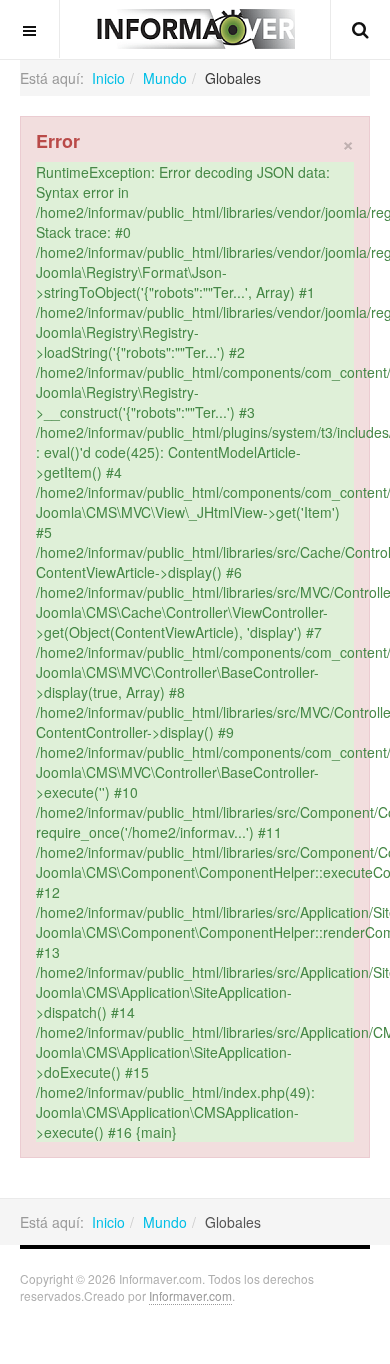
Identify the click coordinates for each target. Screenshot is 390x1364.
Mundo (165, 78)
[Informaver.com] (195, 29)
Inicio (108, 78)
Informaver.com (190, 1295)
